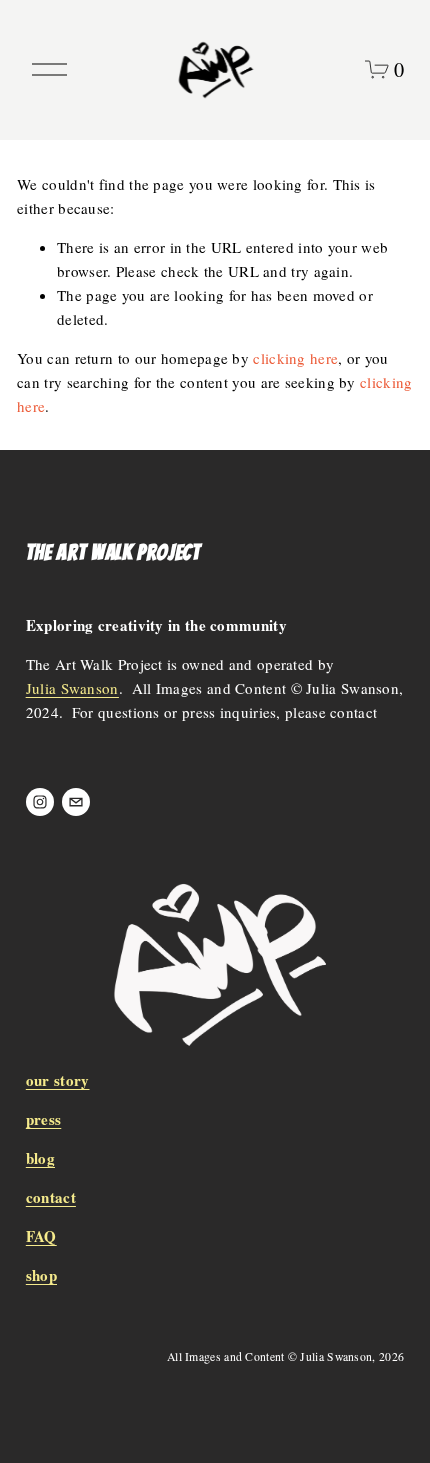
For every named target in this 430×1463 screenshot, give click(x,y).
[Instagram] (40, 802)
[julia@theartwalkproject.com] (76, 802)
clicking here (295, 358)
